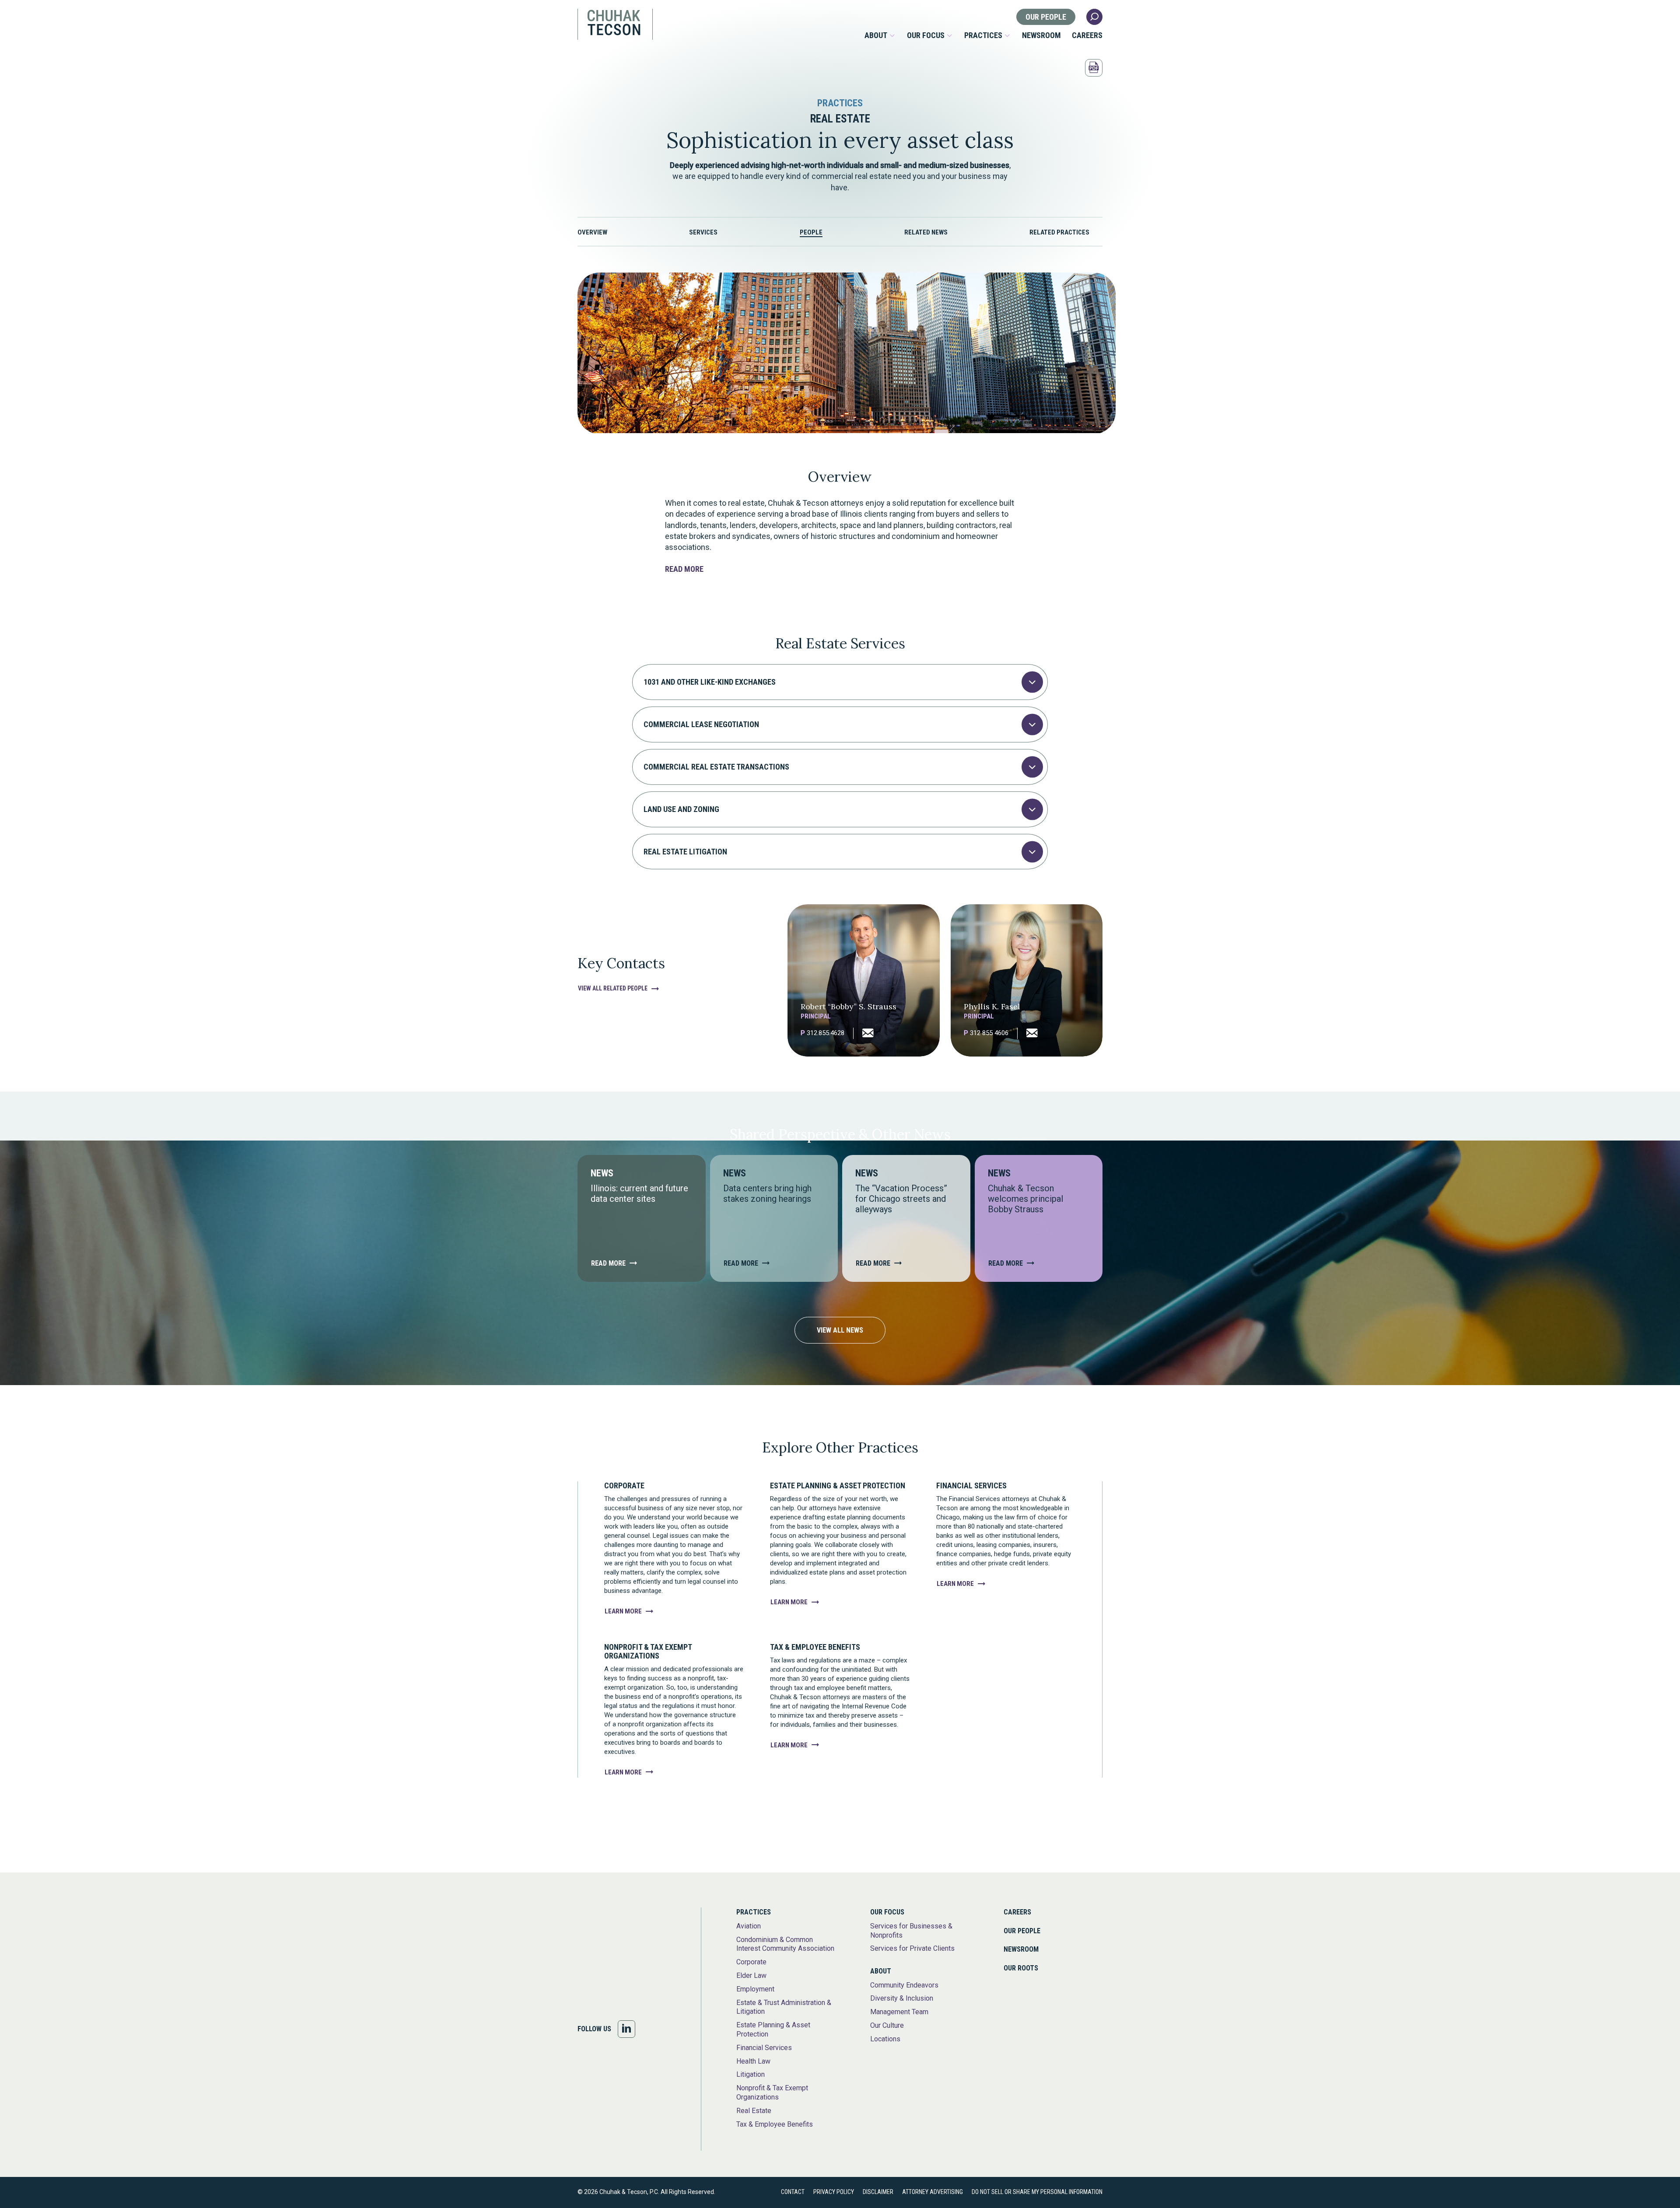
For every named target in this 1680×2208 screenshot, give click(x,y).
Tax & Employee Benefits (775, 2124)
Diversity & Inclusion (902, 1998)
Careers (1087, 35)
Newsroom (1041, 35)
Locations (885, 2039)
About (876, 35)
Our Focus (926, 35)
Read (684, 569)
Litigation (751, 2074)
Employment (755, 1989)
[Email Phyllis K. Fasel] (1027, 1033)
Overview (592, 232)
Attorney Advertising (933, 2192)
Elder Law (751, 1975)
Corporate (751, 1962)
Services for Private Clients (912, 1948)
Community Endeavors (904, 1985)
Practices (983, 35)
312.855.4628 (822, 1033)
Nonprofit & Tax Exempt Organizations (772, 2093)
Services (703, 232)
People (811, 232)
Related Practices (1059, 232)
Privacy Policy (834, 2192)
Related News (926, 232)
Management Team (899, 2012)
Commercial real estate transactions (716, 767)
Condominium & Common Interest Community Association (785, 1944)
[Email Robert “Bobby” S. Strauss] (863, 1033)
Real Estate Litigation (685, 852)
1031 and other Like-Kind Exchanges (710, 682)
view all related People (613, 988)
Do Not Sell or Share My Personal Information (1037, 2192)
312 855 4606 (986, 1033)
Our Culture (887, 2025)
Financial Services (764, 2048)
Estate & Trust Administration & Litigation (784, 2007)
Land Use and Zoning (681, 809)
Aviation (749, 1926)
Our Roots (1021, 1968)
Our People (1046, 17)
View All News (840, 1330)
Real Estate (754, 2111)
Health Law (753, 2061)
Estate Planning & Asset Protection (773, 2030)
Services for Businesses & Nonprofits (911, 1931)
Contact (793, 2192)
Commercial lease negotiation (701, 724)
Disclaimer (878, 2192)
